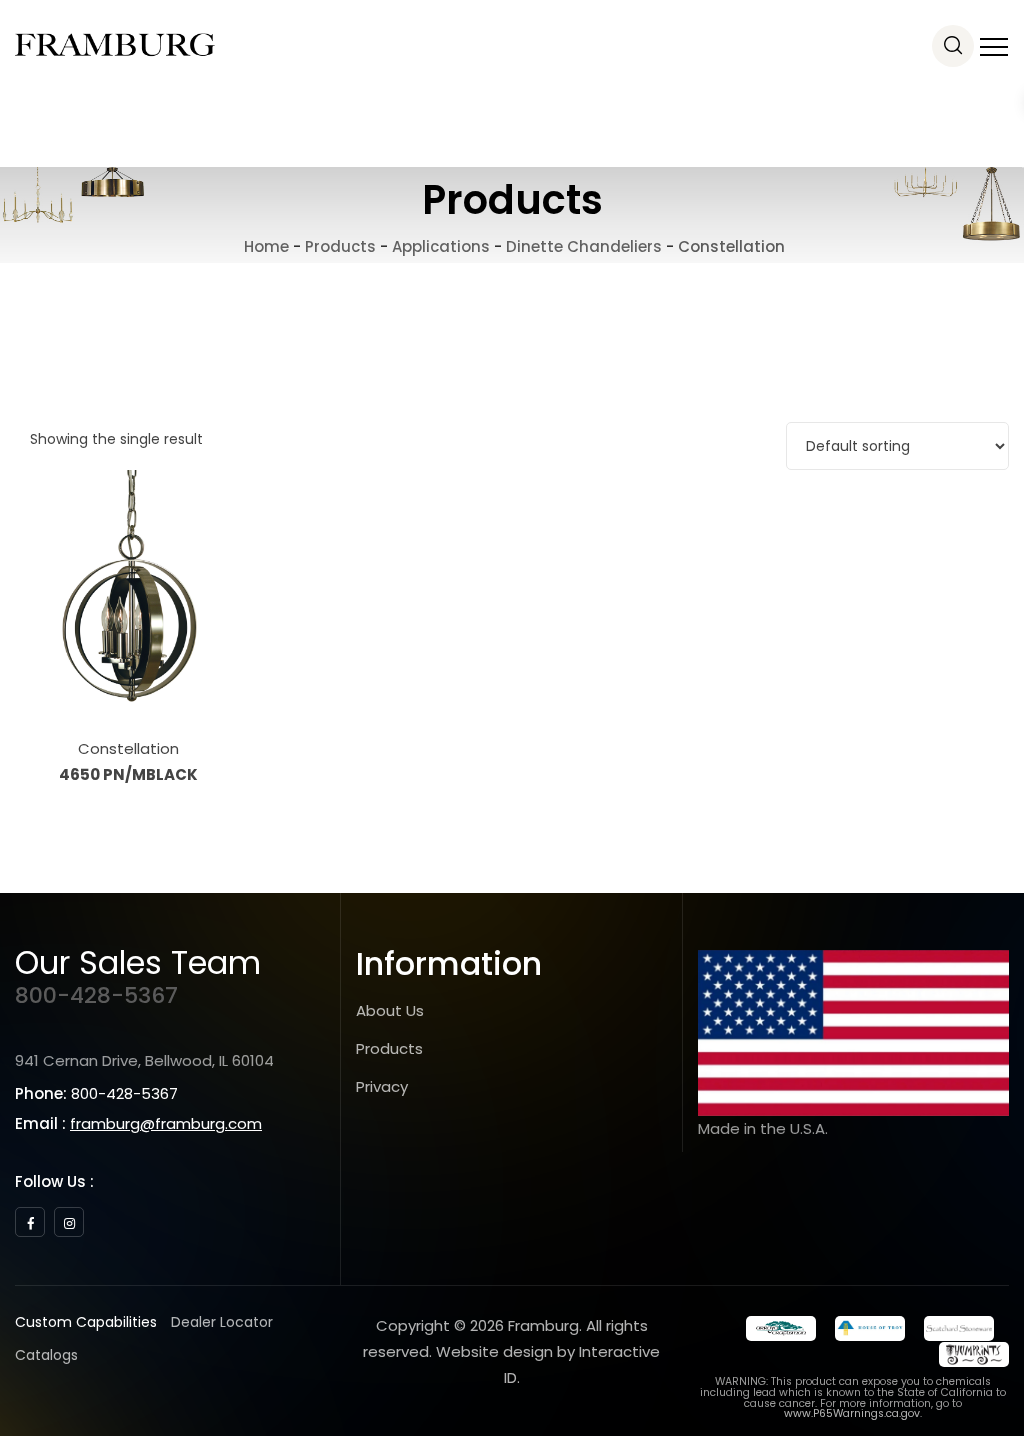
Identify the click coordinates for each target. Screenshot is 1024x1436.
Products (389, 1048)
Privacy (382, 1086)
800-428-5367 (96, 995)
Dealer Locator (222, 1322)
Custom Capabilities (86, 1322)
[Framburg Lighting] (115, 45)
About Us (390, 1010)
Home (264, 246)
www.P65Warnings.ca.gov (852, 1413)
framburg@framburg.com (166, 1123)
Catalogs (46, 1355)
